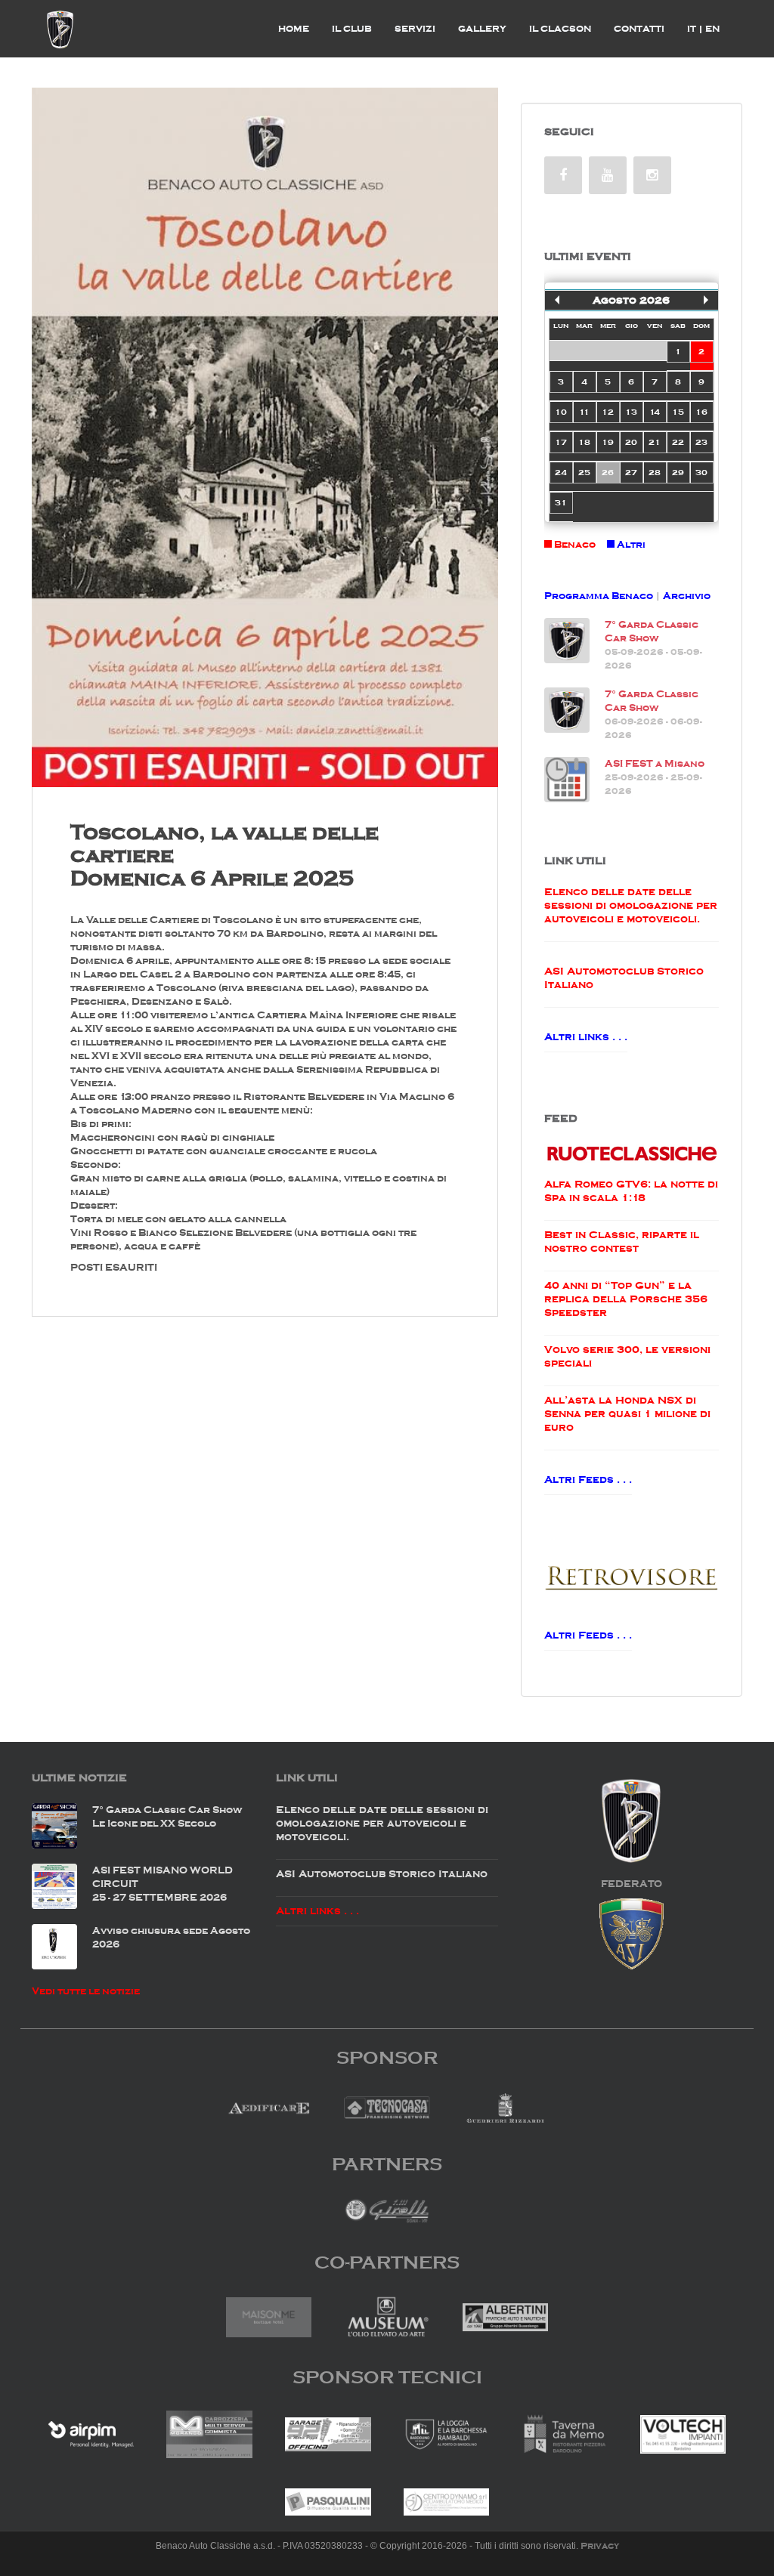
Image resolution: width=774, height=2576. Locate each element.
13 (631, 412)
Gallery (482, 29)
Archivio (687, 596)
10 (561, 412)
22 (678, 442)
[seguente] (706, 300)
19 (608, 442)
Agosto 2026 (631, 300)
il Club (352, 29)
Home (294, 29)
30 (701, 472)
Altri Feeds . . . (588, 1480)
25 (584, 472)
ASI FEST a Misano (655, 763)
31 (561, 502)
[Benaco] (60, 29)
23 (701, 442)
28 (655, 472)
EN (712, 29)
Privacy (600, 2546)
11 (584, 412)
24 (561, 472)
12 (608, 412)
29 (678, 472)
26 (608, 472)
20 (631, 442)
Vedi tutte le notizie (86, 1991)
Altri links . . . (586, 1037)
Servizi (415, 29)
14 (655, 412)
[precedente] (557, 300)
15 (678, 412)
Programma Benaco (599, 596)
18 (584, 442)
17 (561, 442)
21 (655, 442)
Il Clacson (560, 29)
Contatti (639, 29)
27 (631, 472)
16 (701, 412)
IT (695, 29)
